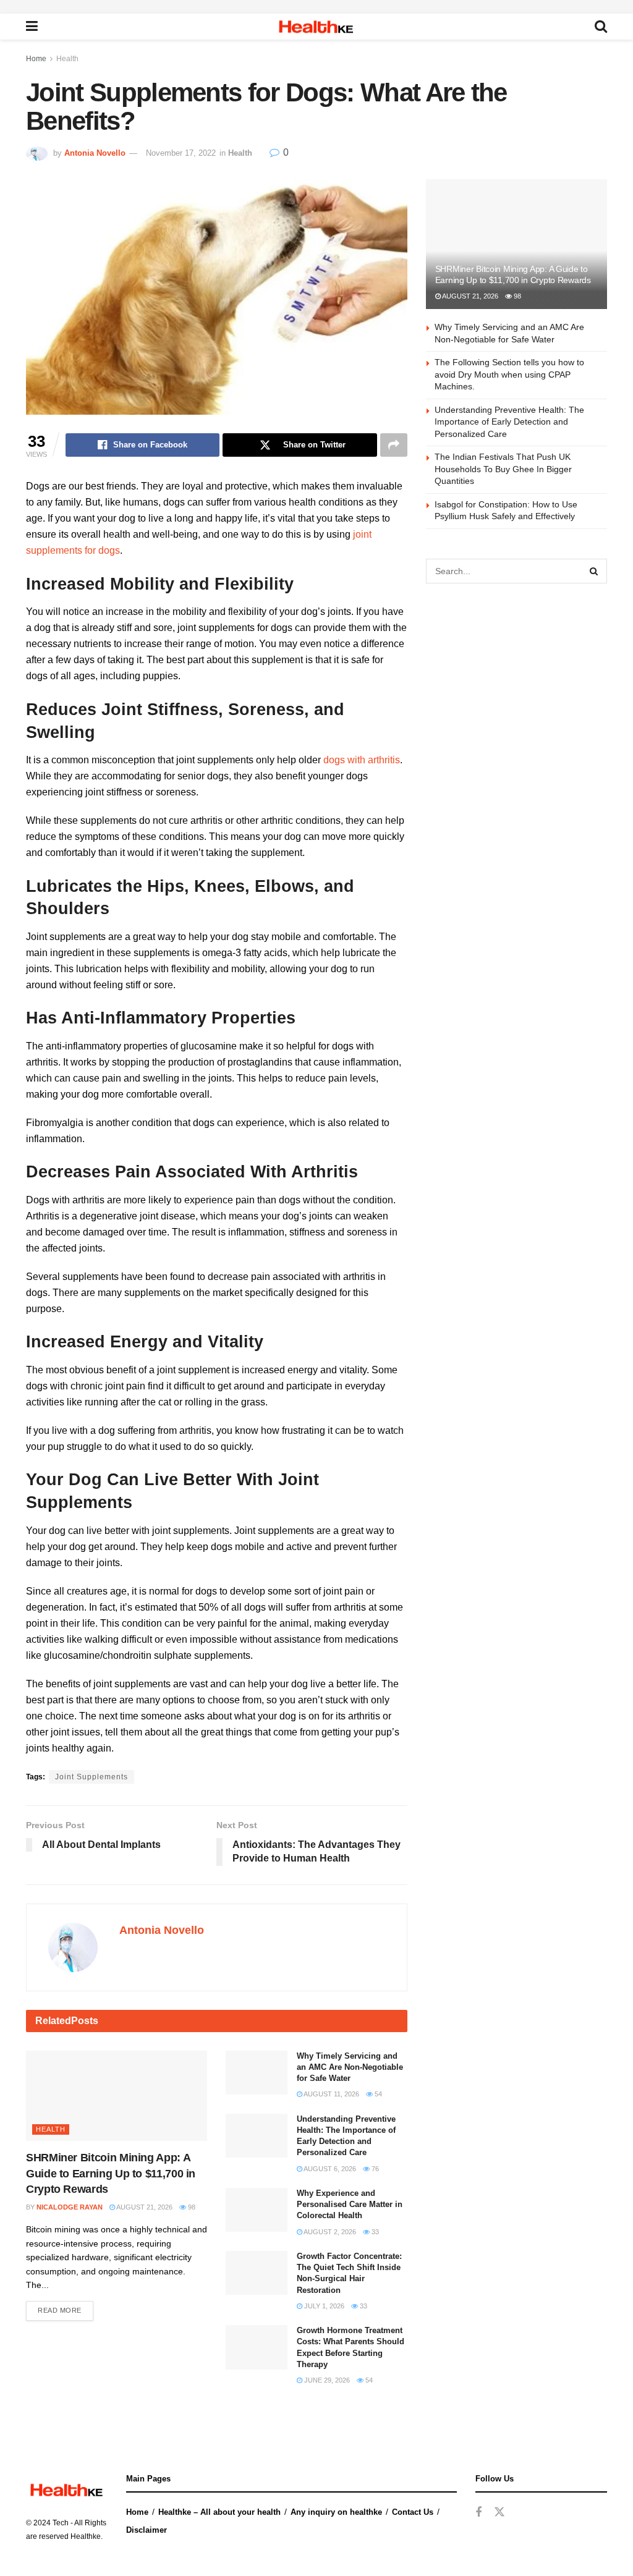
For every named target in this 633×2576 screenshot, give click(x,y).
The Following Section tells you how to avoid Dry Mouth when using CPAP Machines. (509, 374)
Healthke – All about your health (219, 2512)
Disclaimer (147, 2530)
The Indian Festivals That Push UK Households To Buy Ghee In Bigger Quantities (503, 469)
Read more (60, 2310)
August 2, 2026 (329, 2232)
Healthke (86, 2536)
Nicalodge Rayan (70, 2207)
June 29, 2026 (326, 2380)
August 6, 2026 (329, 2169)
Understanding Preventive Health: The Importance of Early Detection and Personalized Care (509, 422)
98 (191, 2207)
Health (67, 59)
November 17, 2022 (181, 153)
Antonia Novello (95, 153)
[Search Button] (595, 571)
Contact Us (413, 2512)
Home (36, 59)
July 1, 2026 (323, 2306)
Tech (61, 2523)
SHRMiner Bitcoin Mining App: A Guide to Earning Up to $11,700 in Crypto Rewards (111, 2173)
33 (374, 2232)
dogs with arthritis (362, 760)
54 (377, 2094)
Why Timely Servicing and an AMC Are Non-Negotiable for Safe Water (350, 2067)
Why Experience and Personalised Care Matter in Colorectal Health (350, 2204)
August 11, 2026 (331, 2094)
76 (374, 2169)
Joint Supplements (91, 1777)
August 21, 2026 (144, 2207)
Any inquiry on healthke (336, 2512)
